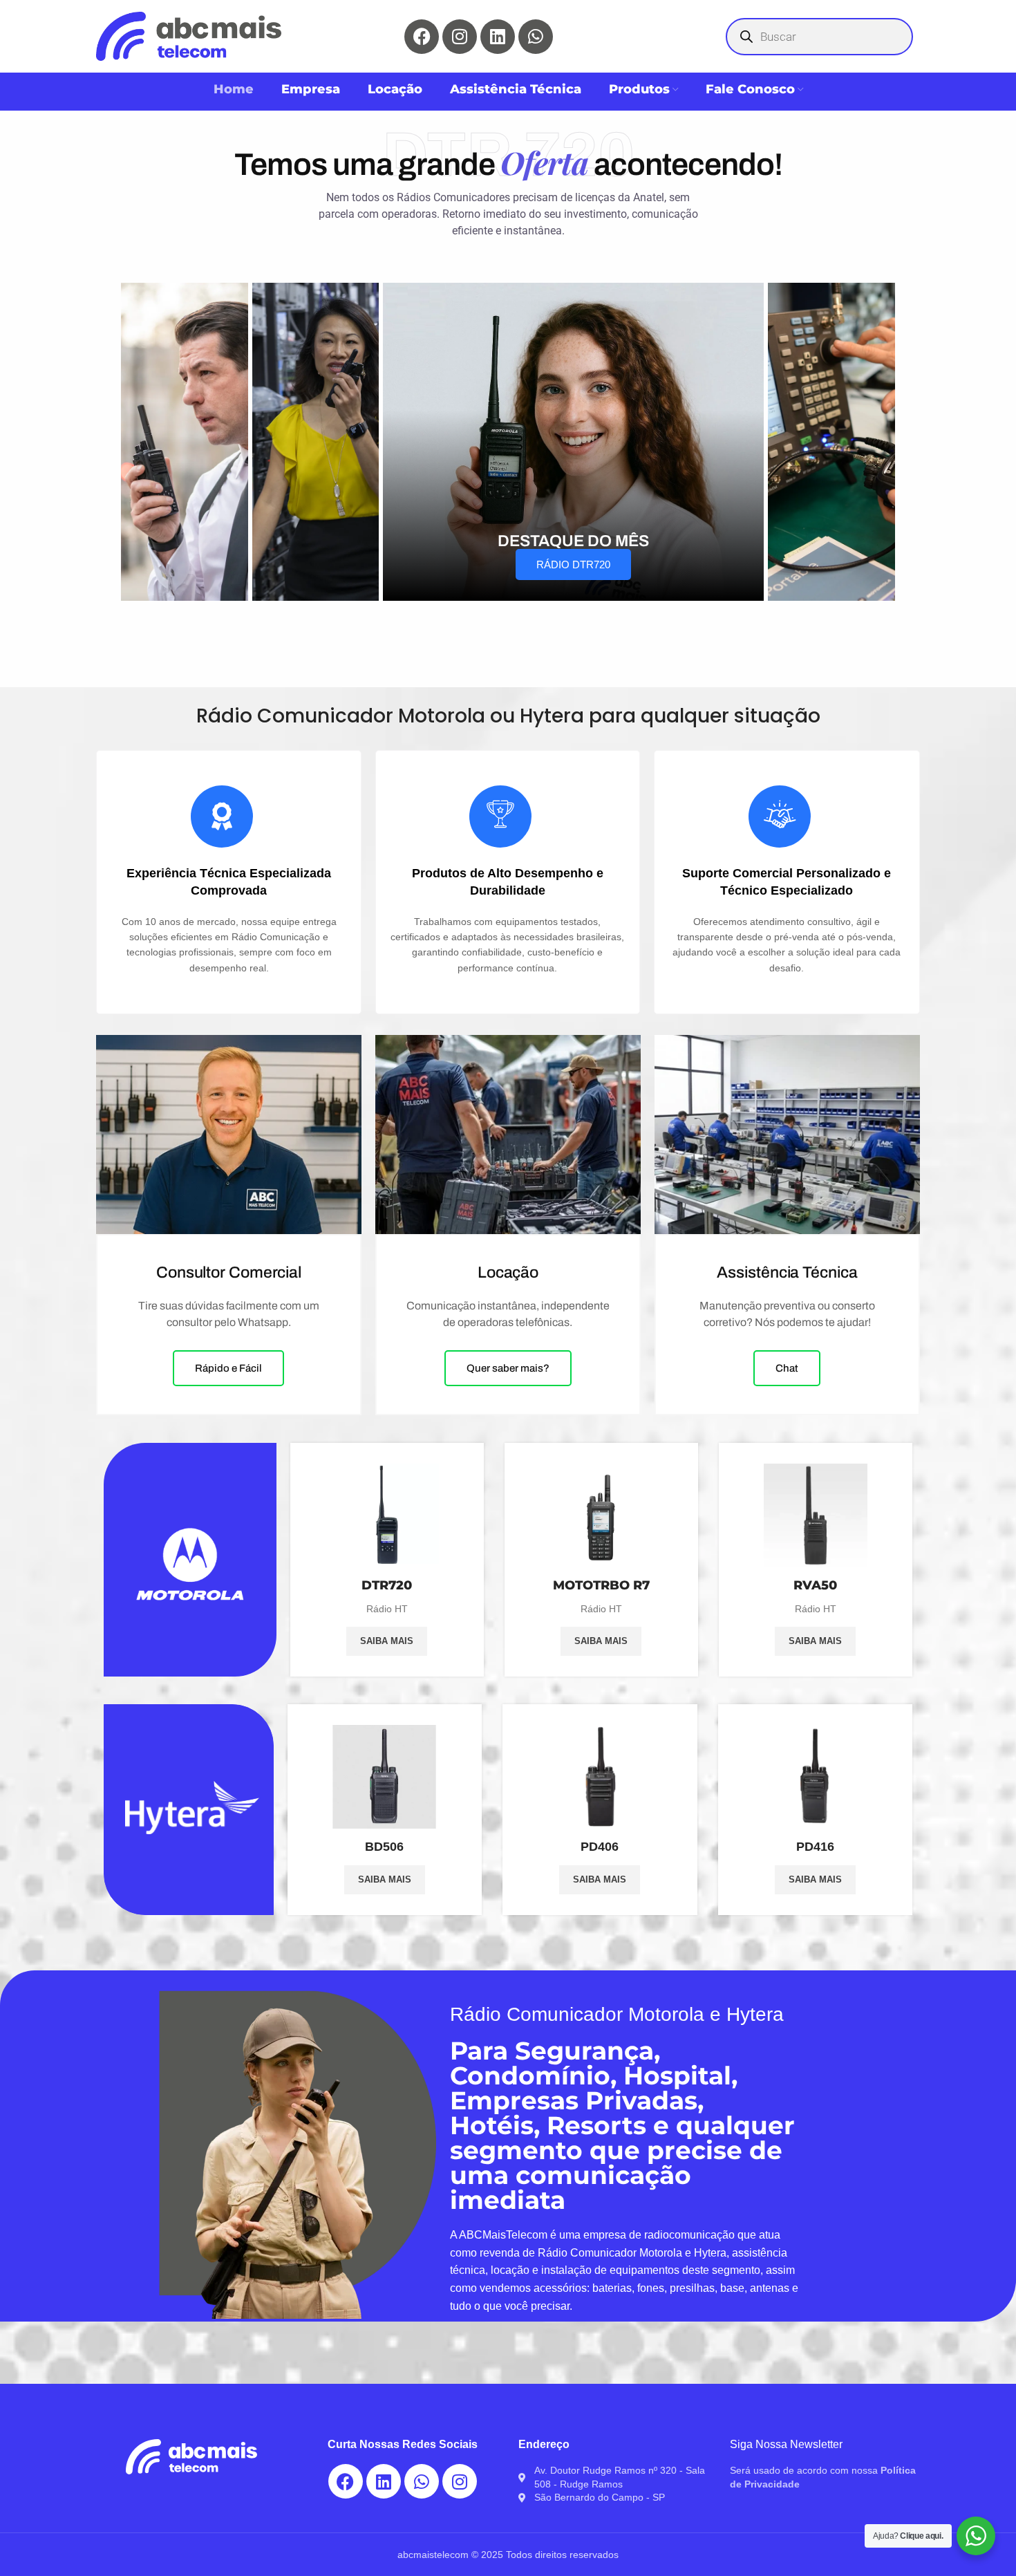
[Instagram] (460, 37)
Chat (787, 1368)
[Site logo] (189, 35)
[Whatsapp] (536, 37)
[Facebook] (422, 37)
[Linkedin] (498, 37)
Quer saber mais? (508, 1368)
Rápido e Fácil (228, 1368)
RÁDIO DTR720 (573, 564)
